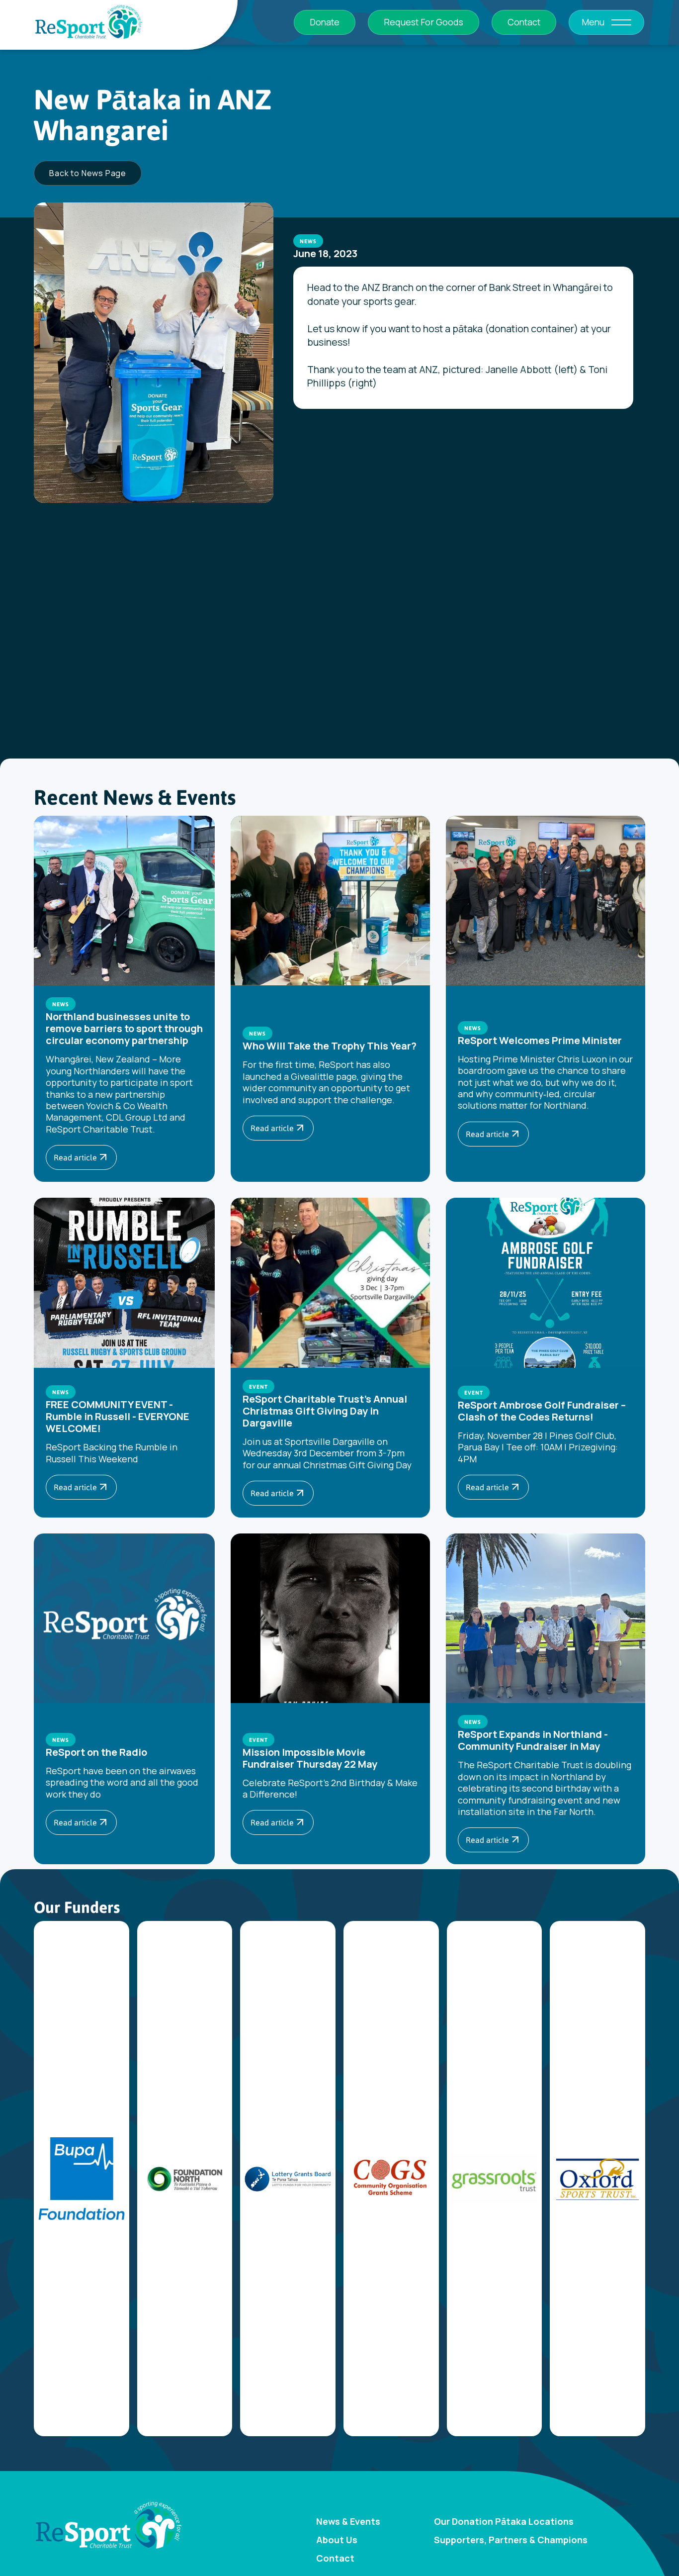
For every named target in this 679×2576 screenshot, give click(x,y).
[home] (88, 23)
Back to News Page (88, 173)
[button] (621, 22)
